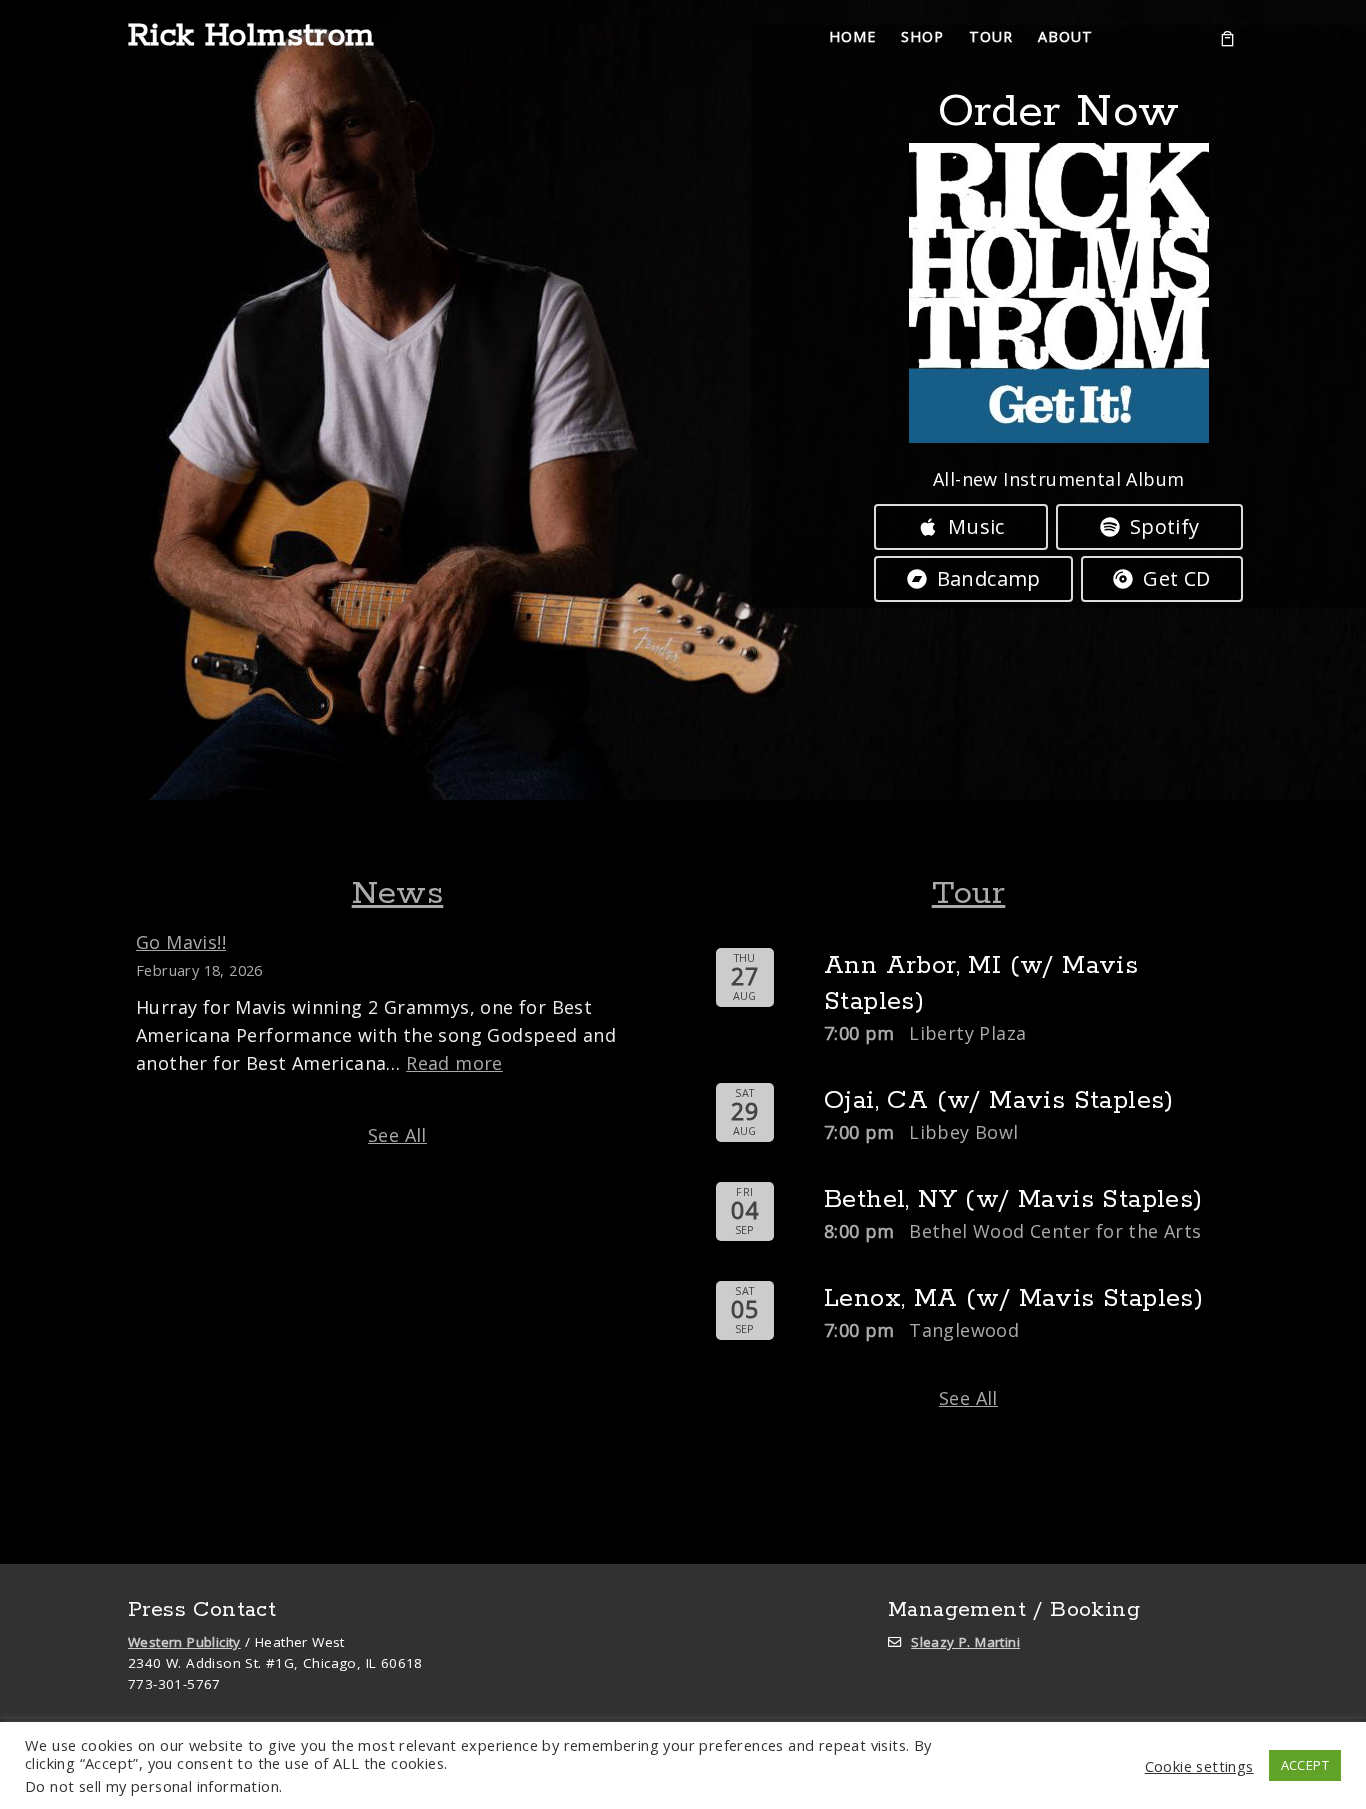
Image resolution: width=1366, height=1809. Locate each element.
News (398, 894)
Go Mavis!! (181, 942)
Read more (454, 1063)
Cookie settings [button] (1199, 1766)
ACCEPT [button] (1305, 1765)
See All (397, 1135)
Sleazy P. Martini (965, 1642)
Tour (969, 894)
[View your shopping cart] (1227, 37)
